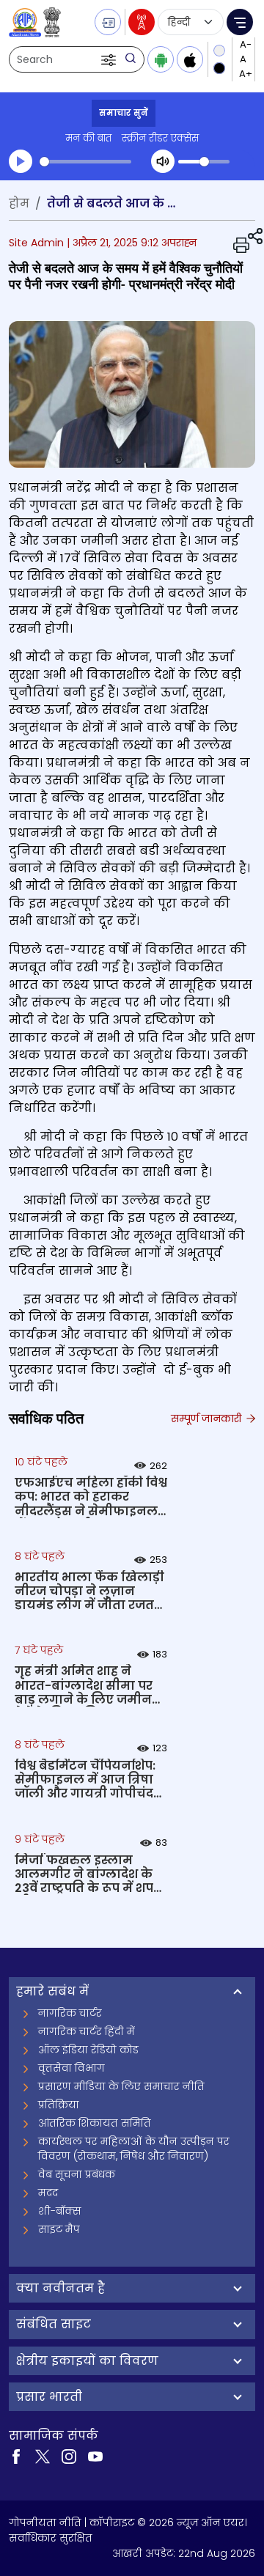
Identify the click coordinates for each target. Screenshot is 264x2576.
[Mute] (163, 161)
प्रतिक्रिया (59, 2105)
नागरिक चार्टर (70, 2013)
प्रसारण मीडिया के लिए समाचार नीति (121, 2086)
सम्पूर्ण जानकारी (208, 1418)
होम (19, 203)
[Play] (21, 161)
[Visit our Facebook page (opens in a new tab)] (16, 2456)
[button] (110, 59)
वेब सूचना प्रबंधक (77, 2174)
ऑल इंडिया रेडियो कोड (88, 2050)
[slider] (85, 162)
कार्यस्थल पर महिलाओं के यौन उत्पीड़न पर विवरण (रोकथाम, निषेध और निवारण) (134, 2149)
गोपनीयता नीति (45, 2522)
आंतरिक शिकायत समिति (95, 2123)
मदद (48, 2193)
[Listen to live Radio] (142, 22)
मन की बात (88, 138)
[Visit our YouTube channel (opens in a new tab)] (95, 2456)
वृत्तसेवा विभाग (71, 2068)
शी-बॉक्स (60, 2211)
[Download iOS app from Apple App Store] (190, 59)
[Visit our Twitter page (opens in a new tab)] (43, 2456)
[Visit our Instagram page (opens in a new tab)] (69, 2456)
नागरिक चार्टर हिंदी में (87, 2031)
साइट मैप (59, 2229)
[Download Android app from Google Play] (161, 59)
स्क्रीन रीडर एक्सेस (160, 138)
